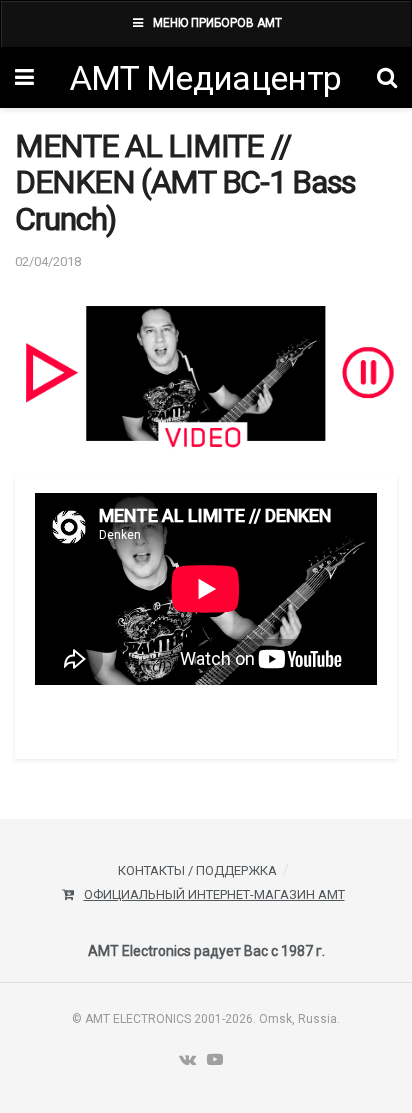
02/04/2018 (48, 261)
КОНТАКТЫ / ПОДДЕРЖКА (197, 870)
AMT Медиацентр (205, 78)
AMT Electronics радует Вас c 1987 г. (206, 951)
